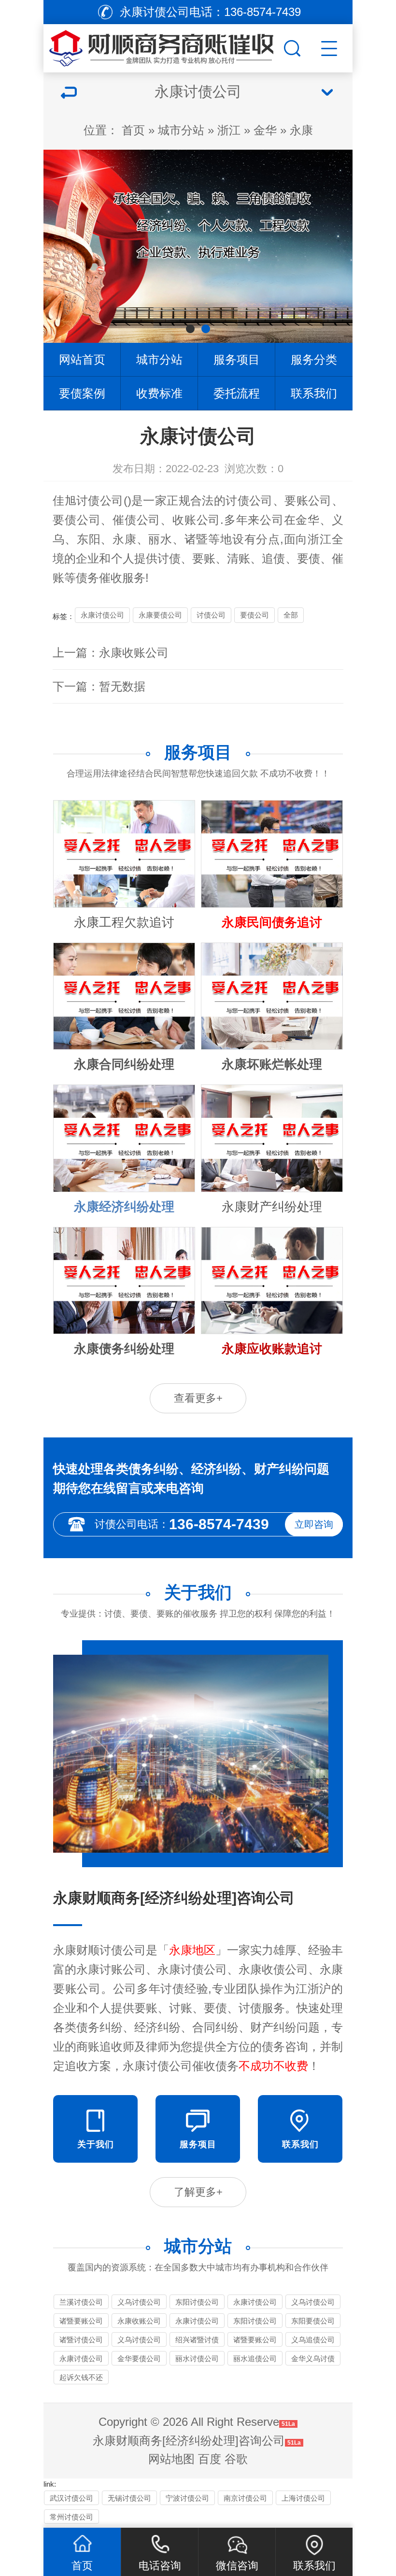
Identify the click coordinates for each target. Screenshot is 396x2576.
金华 (265, 130)
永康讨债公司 (102, 615)
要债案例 (82, 393)
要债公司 (255, 615)
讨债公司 (100, 500)
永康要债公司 (160, 615)
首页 (133, 130)
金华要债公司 (139, 2358)
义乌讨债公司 (139, 2302)
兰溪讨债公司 (81, 2302)
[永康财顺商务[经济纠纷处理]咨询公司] (162, 46)
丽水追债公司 (255, 2358)
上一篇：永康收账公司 (111, 653)
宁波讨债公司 (187, 2498)
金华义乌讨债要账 (313, 2360)
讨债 (169, 558)
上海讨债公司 (303, 2498)
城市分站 (181, 130)
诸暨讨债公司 (81, 2340)
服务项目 (237, 359)
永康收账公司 (139, 2321)
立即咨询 (314, 1524)
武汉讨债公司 (71, 2498)
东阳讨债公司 (197, 2302)
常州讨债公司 (71, 2517)
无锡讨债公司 (129, 2498)
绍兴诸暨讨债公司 (197, 2341)
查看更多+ (198, 1398)
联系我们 (314, 393)
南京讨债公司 (245, 2498)
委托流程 (237, 393)
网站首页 (82, 359)
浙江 (229, 130)
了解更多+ (198, 2192)
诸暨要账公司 (81, 2321)
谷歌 (236, 2459)
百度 (210, 2459)
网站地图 (171, 2459)
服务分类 (314, 359)
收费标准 (159, 393)
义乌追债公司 (313, 2340)
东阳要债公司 (313, 2321)
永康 (301, 130)
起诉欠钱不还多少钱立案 (81, 2379)
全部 (291, 615)
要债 (65, 520)
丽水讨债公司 (197, 2358)
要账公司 (308, 500)
